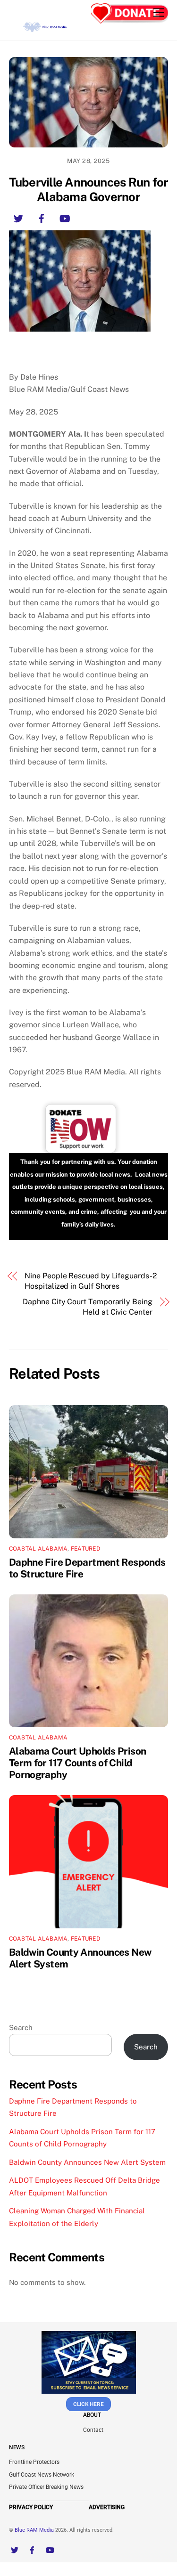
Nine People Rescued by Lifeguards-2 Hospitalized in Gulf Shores (91, 1281)
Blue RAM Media (34, 2530)
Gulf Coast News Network (42, 2475)
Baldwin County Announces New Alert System (87, 2162)
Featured (85, 1549)
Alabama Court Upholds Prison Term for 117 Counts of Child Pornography (78, 1763)
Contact (93, 2430)
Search (21, 2027)
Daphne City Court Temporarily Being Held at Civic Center (87, 1307)
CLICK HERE (88, 2404)
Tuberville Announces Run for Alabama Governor (89, 190)
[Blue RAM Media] (46, 29)
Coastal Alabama (38, 1549)
